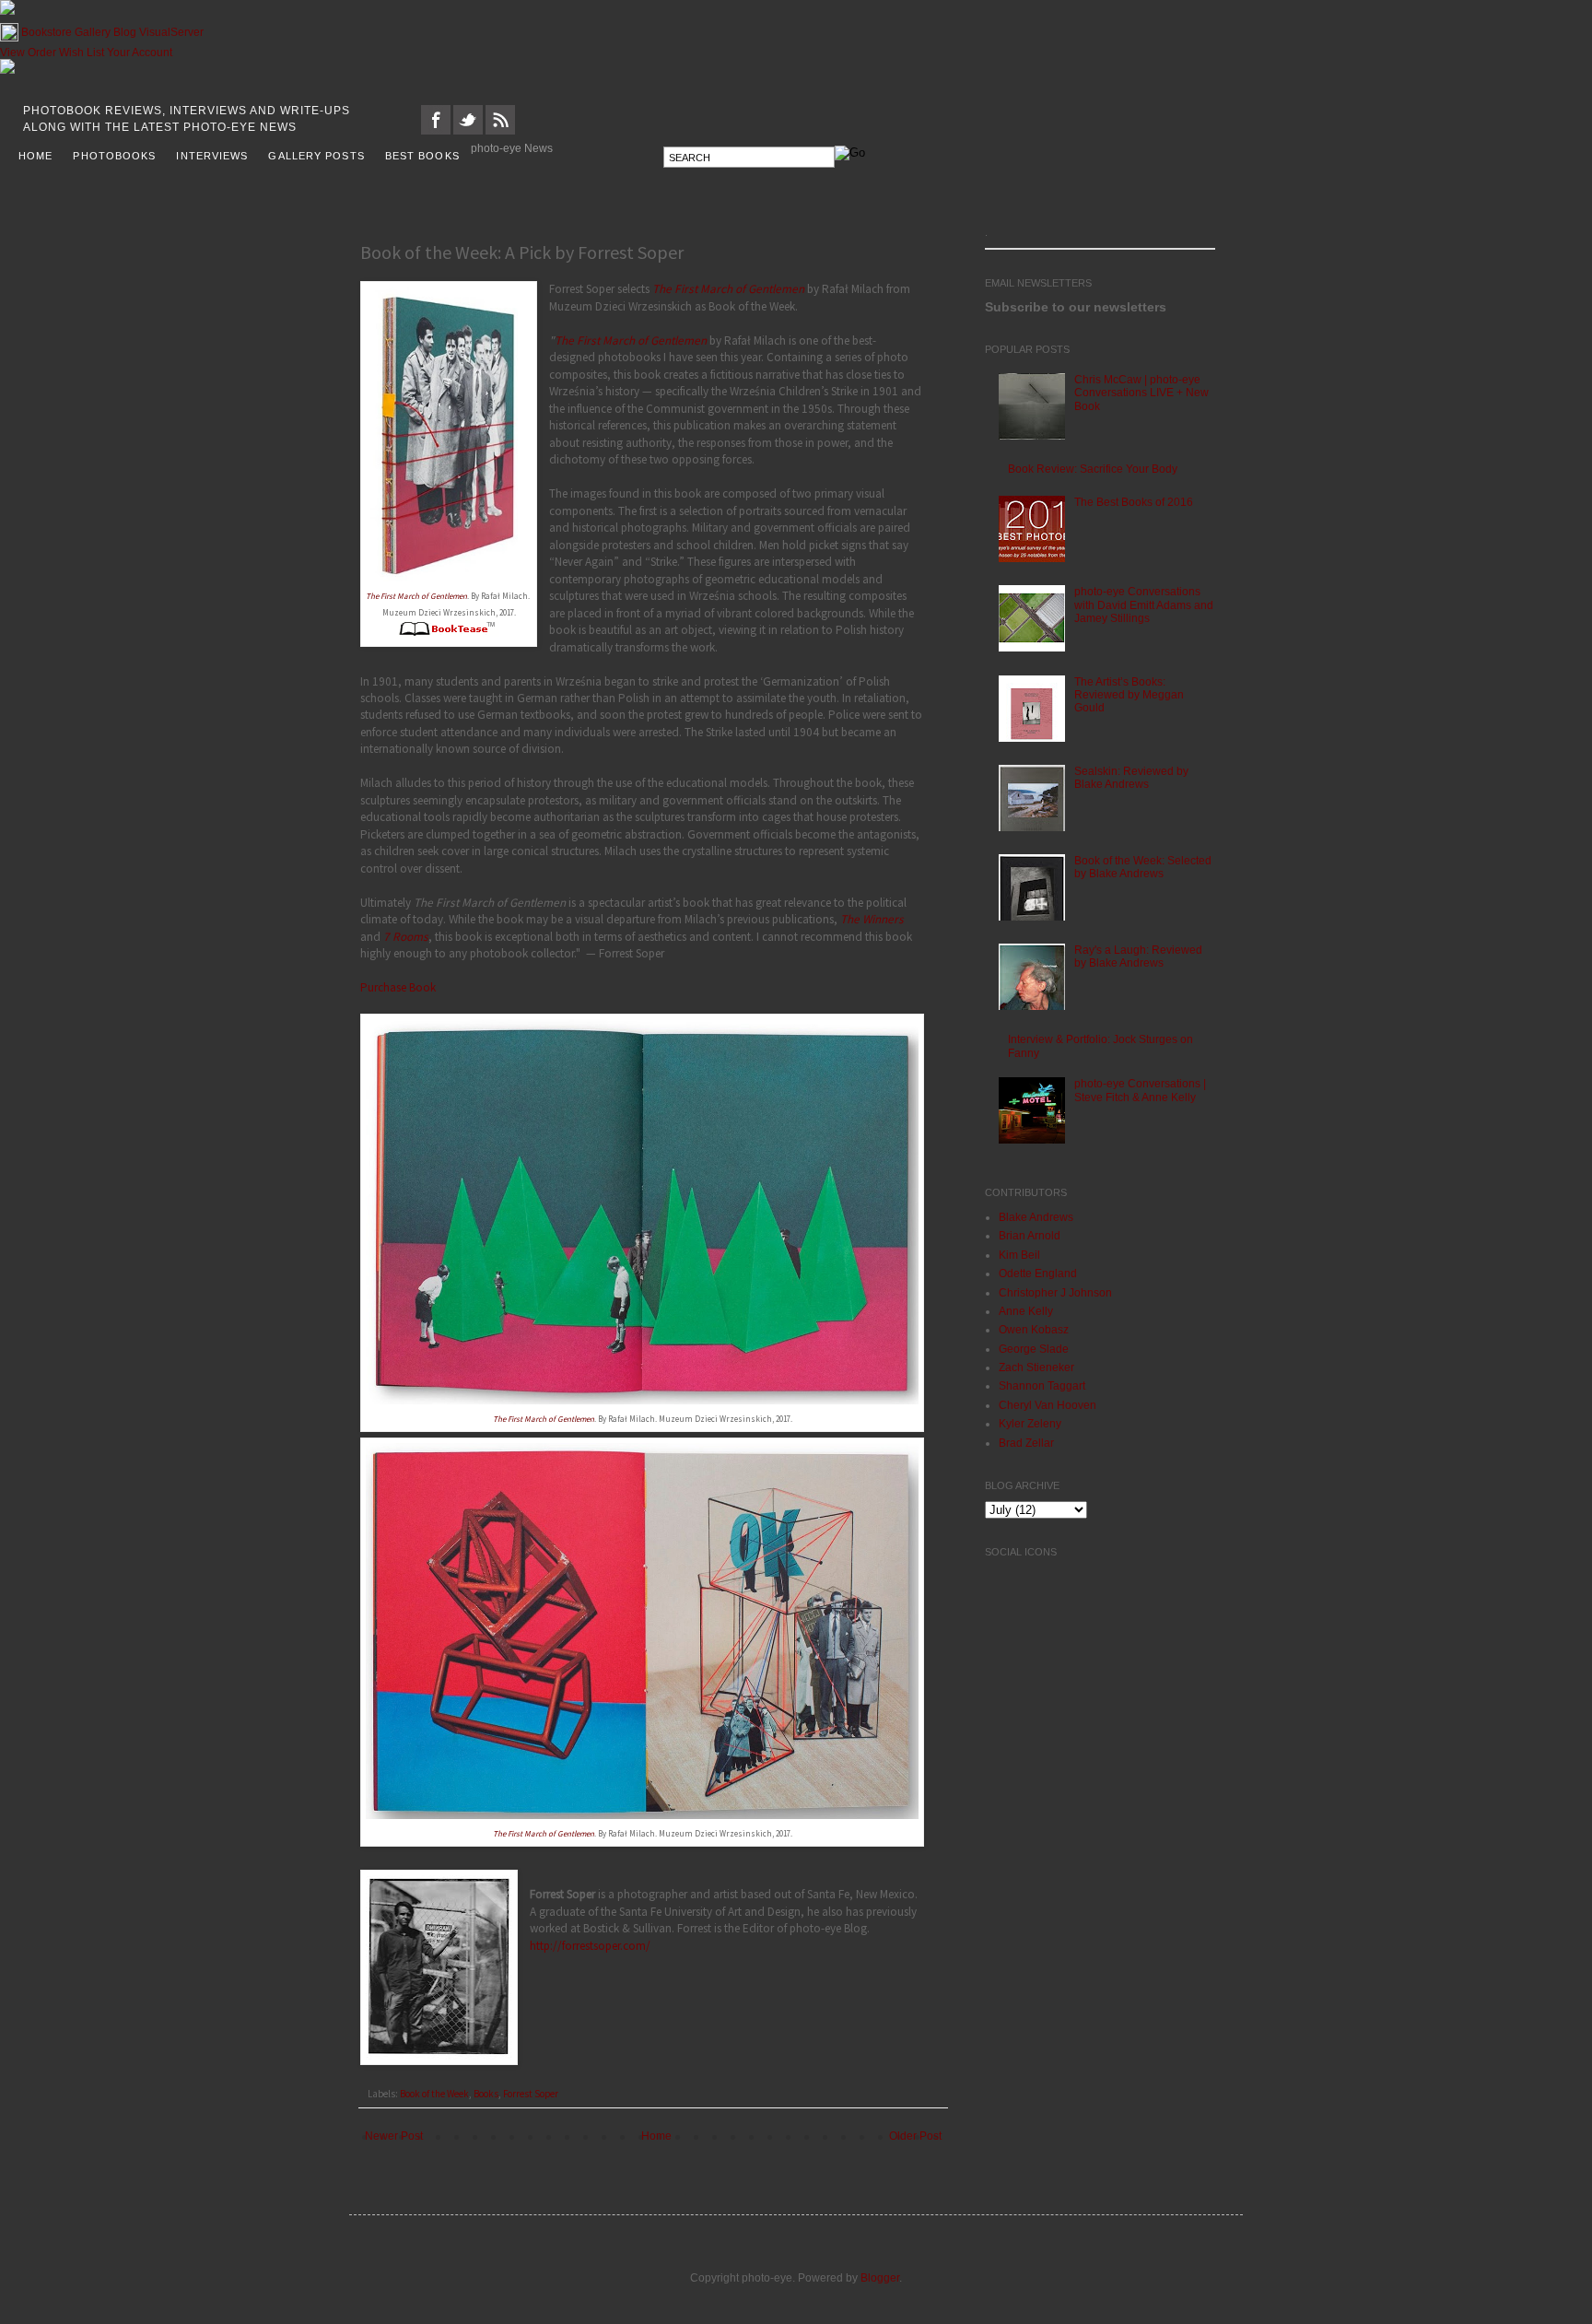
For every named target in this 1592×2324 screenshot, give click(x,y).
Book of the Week (434, 2094)
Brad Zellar (1026, 1443)
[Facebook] (436, 131)
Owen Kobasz (1034, 1330)
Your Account (140, 53)
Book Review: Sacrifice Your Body (1093, 469)
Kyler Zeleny (1030, 1424)
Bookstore (47, 32)
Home (656, 2136)
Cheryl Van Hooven (1048, 1405)
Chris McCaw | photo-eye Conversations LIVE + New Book (1141, 393)
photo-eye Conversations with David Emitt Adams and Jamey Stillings (1144, 605)
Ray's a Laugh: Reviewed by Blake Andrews (1138, 957)
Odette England (1038, 1274)
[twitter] (468, 131)
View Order (28, 53)
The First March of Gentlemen (416, 596)
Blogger (880, 2278)
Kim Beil (1019, 1255)
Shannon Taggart (1042, 1386)
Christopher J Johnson (1055, 1293)
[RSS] (500, 131)
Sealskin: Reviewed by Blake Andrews (1131, 778)
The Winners (872, 919)
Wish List (82, 53)
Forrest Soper (531, 2094)
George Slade (1034, 1349)
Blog (125, 32)
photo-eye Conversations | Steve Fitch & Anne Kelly (1140, 1090)
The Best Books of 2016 (1134, 502)
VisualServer (171, 32)
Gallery (93, 32)
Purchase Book (398, 987)
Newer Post (394, 2136)
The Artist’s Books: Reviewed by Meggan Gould (1129, 695)
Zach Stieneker (1036, 1367)
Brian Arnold (1030, 1236)
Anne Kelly (1026, 1311)
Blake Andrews (1036, 1217)
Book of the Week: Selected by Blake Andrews (1143, 867)
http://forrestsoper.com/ (590, 1946)
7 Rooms (406, 937)
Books (486, 2094)
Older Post (915, 2136)
